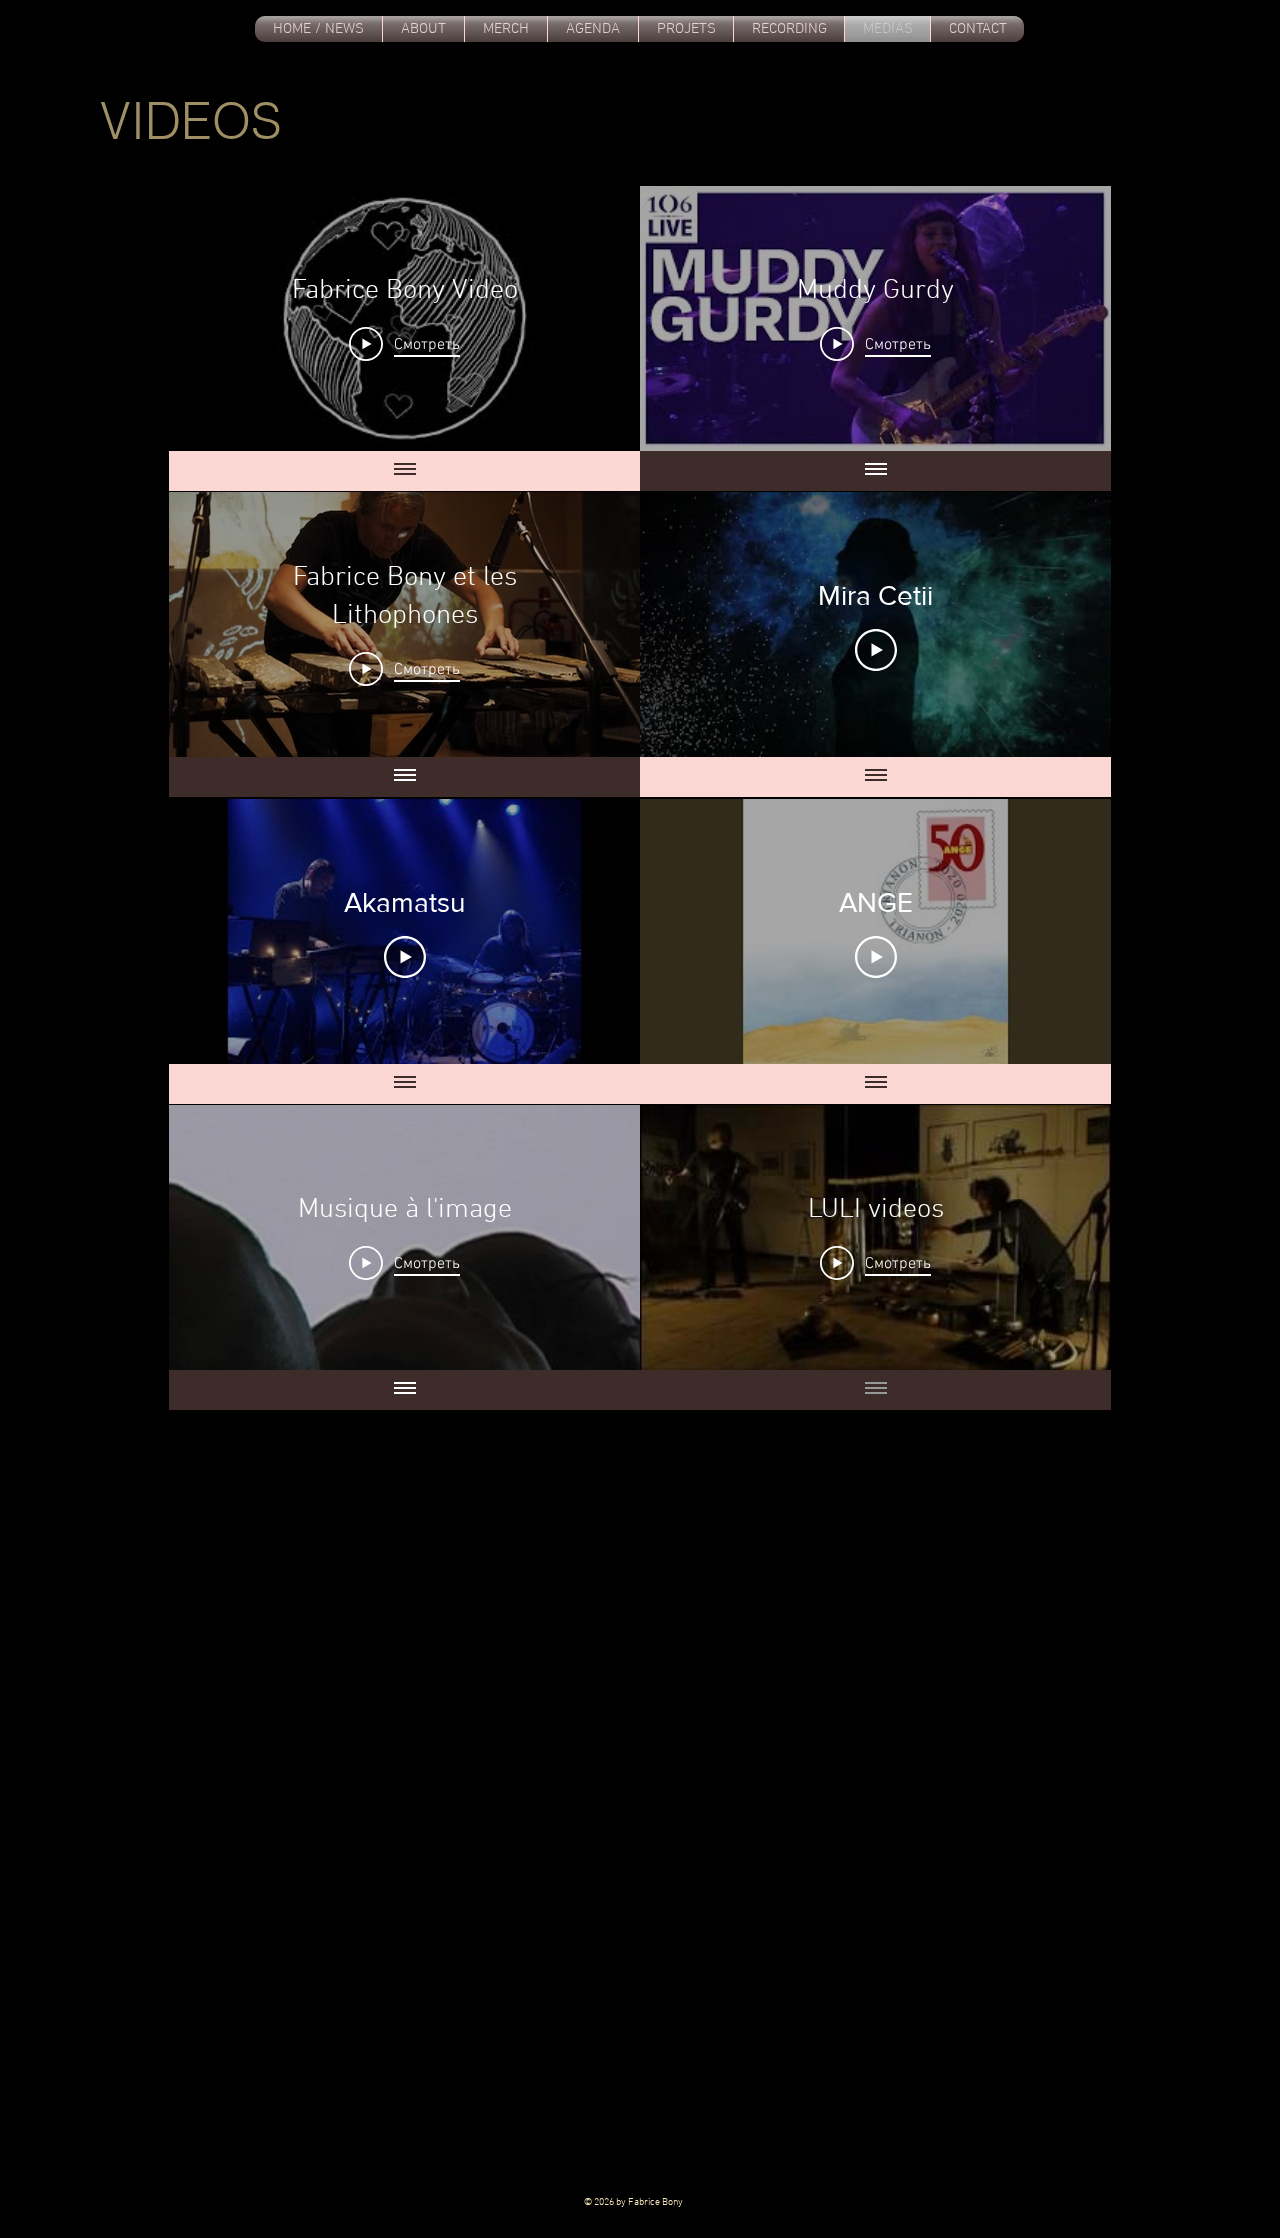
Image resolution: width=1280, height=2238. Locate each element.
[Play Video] (876, 650)
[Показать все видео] (405, 471)
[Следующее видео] (598, 318)
